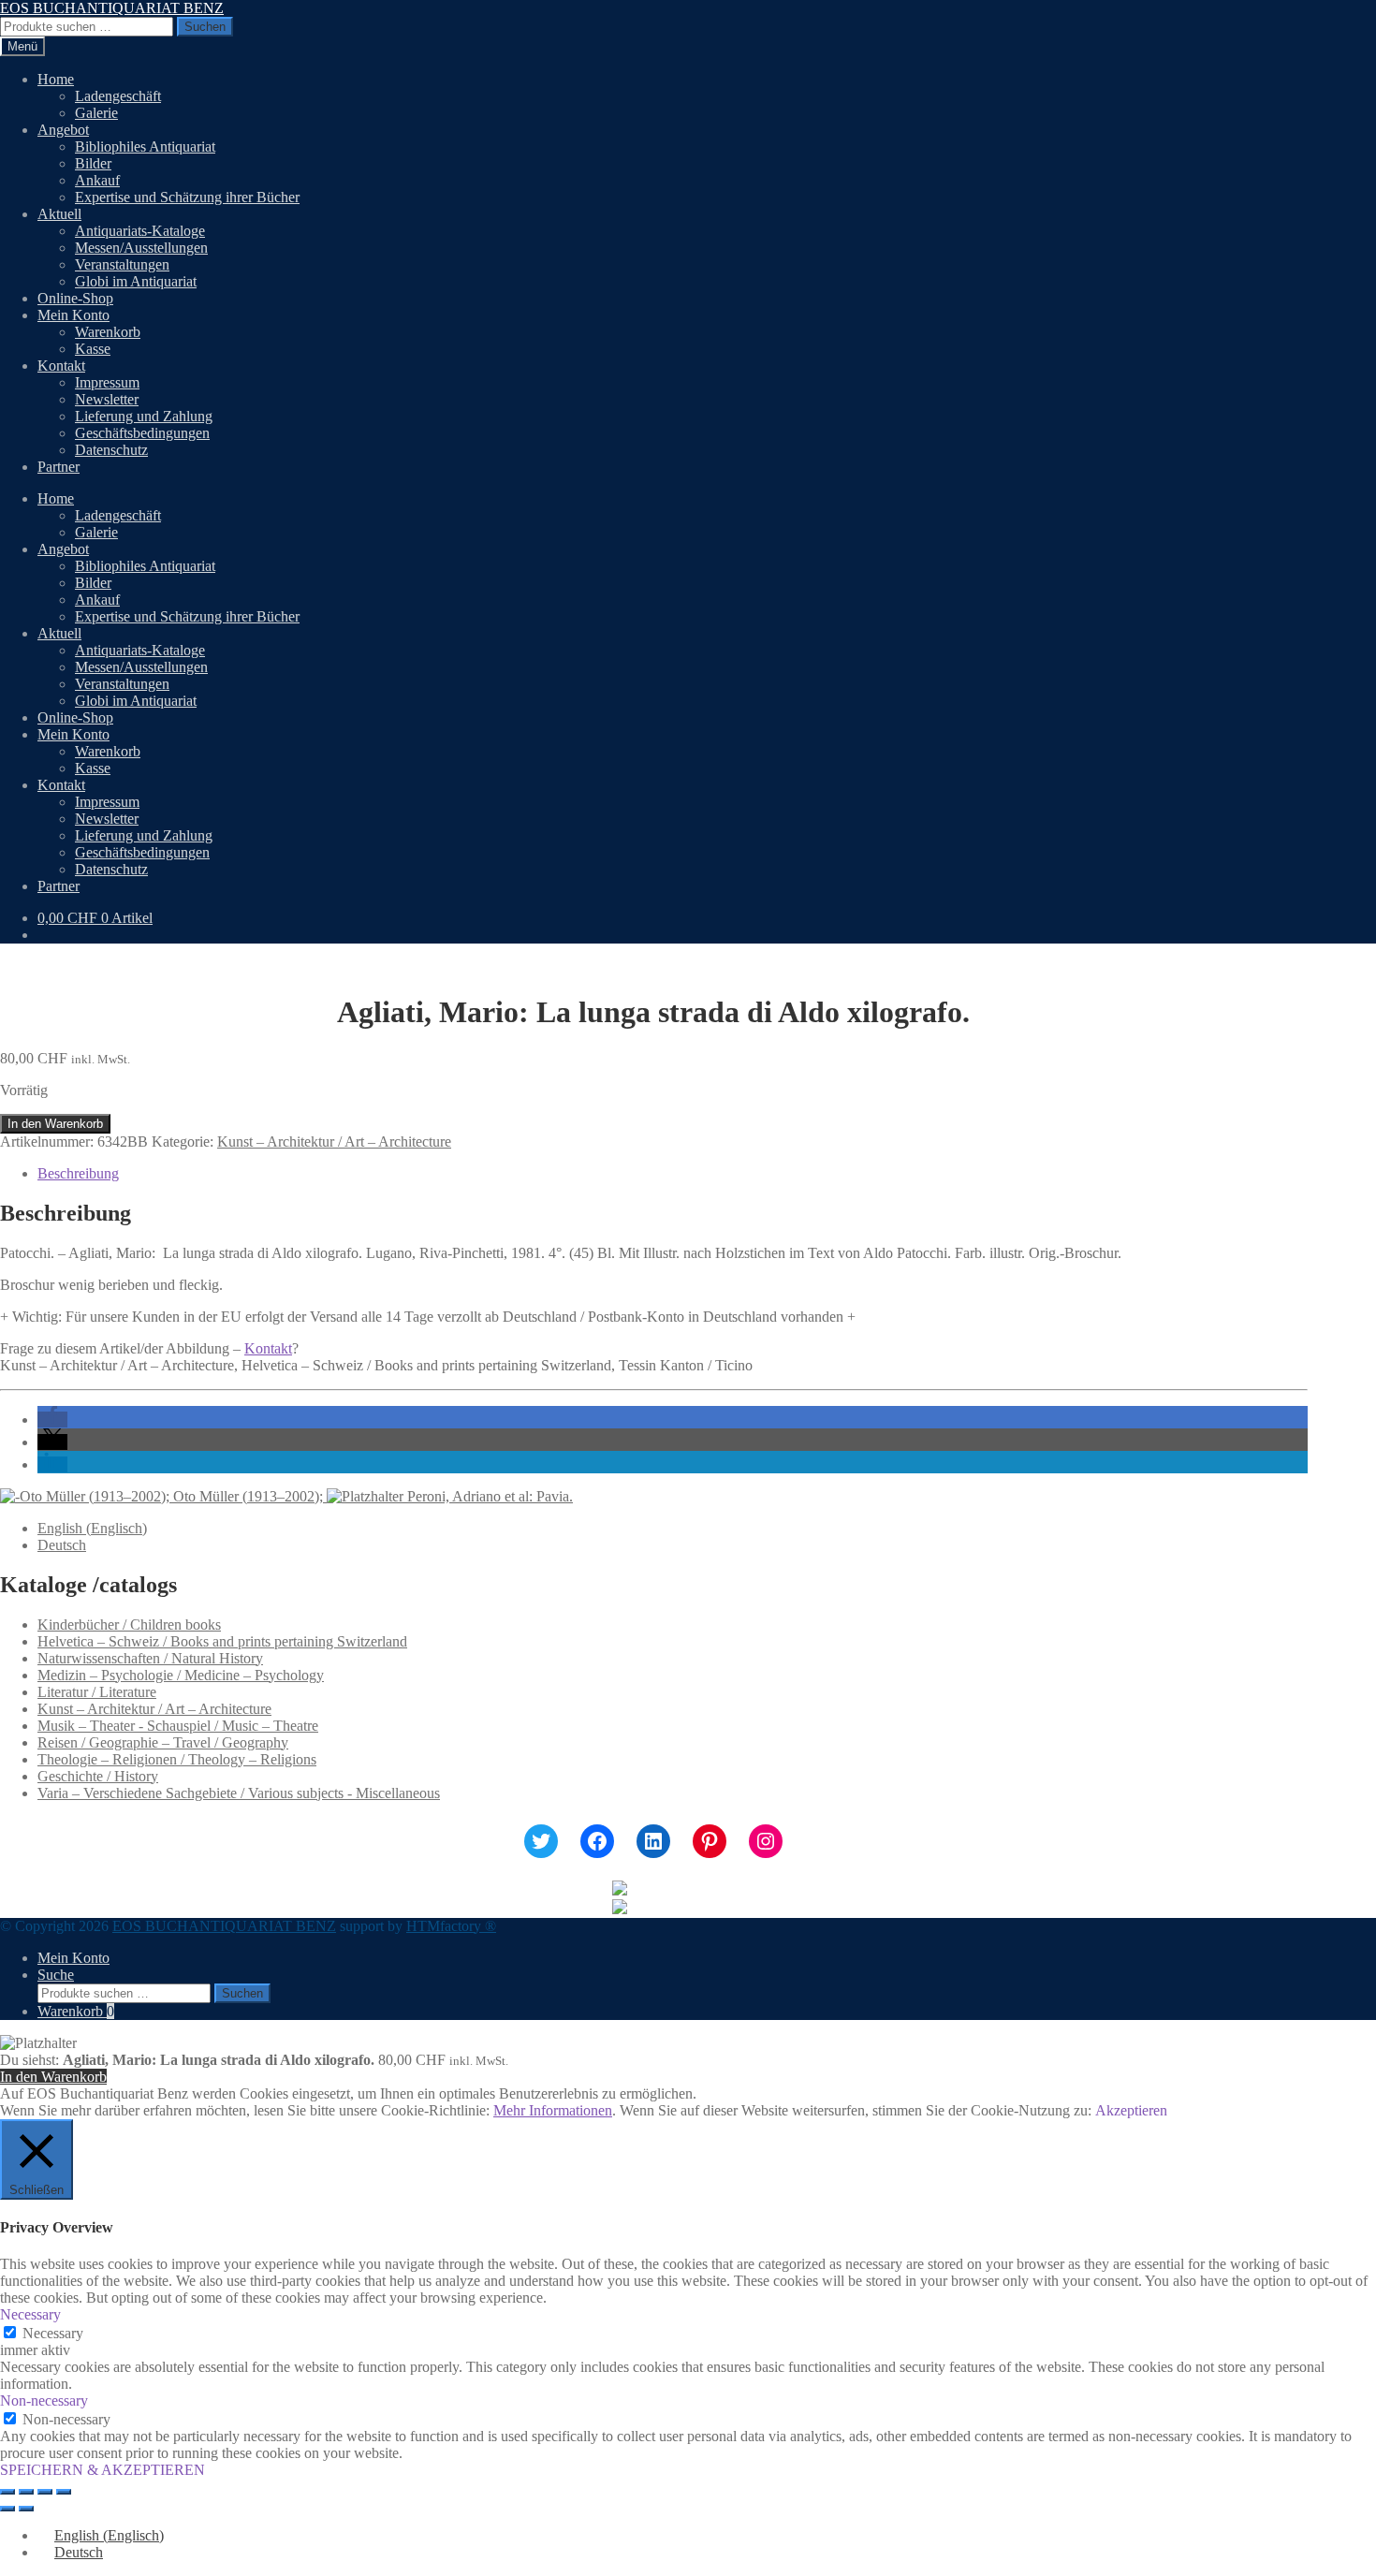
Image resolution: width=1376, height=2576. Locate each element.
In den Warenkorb (55, 1124)
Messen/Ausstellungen (141, 248)
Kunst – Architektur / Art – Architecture (334, 1142)
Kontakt (61, 366)
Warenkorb (108, 332)
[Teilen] (45, 2492)
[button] (52, 1420)
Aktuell (59, 214)
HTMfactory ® (451, 1926)
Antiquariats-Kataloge (140, 231)
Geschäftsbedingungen (142, 433)
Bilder (93, 163)
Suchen (205, 27)
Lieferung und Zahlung (144, 416)
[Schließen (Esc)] (64, 2492)
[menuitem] (92, 1528)
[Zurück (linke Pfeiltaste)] (7, 2509)
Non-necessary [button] (44, 2400)
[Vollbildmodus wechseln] (26, 2492)
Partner (59, 467)
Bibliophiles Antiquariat (145, 146)
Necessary (53, 2333)
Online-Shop (75, 298)
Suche (56, 1975)
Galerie (96, 113)
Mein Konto (73, 315)
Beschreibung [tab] (78, 1173)
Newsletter (107, 399)
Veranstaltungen (122, 264)
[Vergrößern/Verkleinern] (7, 2492)
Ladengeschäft (118, 96)
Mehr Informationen (553, 2110)
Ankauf (97, 180)
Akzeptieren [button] (1131, 2110)
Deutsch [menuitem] (62, 1545)
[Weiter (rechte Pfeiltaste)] (26, 2509)
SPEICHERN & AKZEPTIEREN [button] (102, 2470)
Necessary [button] (30, 2314)
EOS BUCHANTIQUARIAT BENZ (112, 8)
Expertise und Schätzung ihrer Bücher (187, 197)
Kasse (93, 349)
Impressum (107, 382)
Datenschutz (111, 450)
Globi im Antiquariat (136, 281)
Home (56, 79)
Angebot (63, 130)
